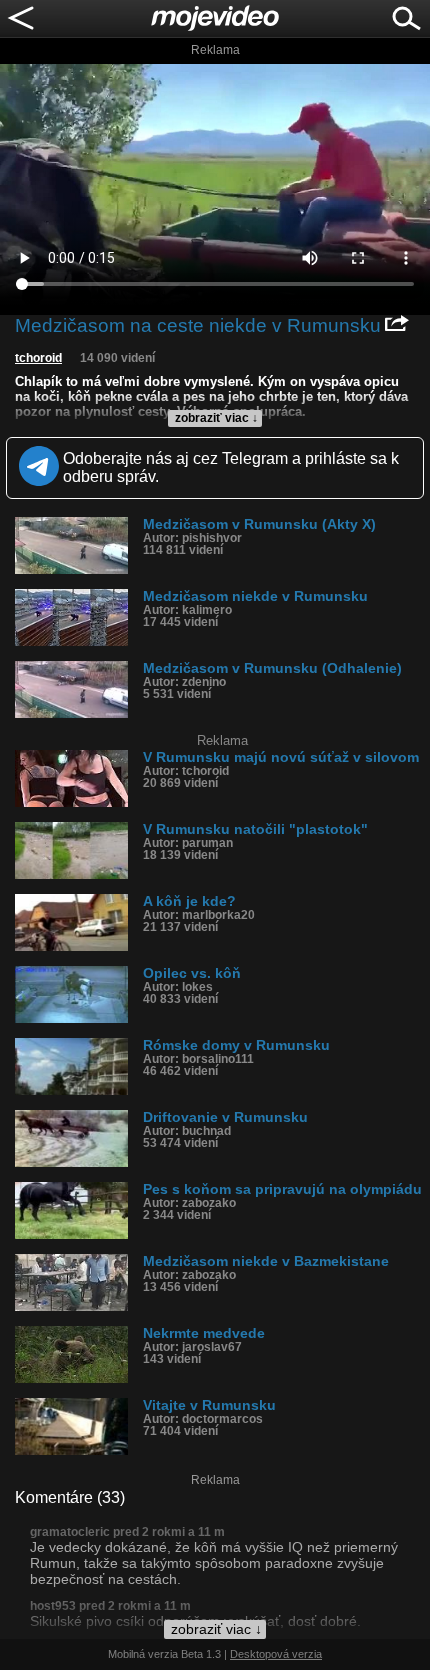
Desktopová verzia (276, 1654)
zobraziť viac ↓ (216, 418)
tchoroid (38, 358)
